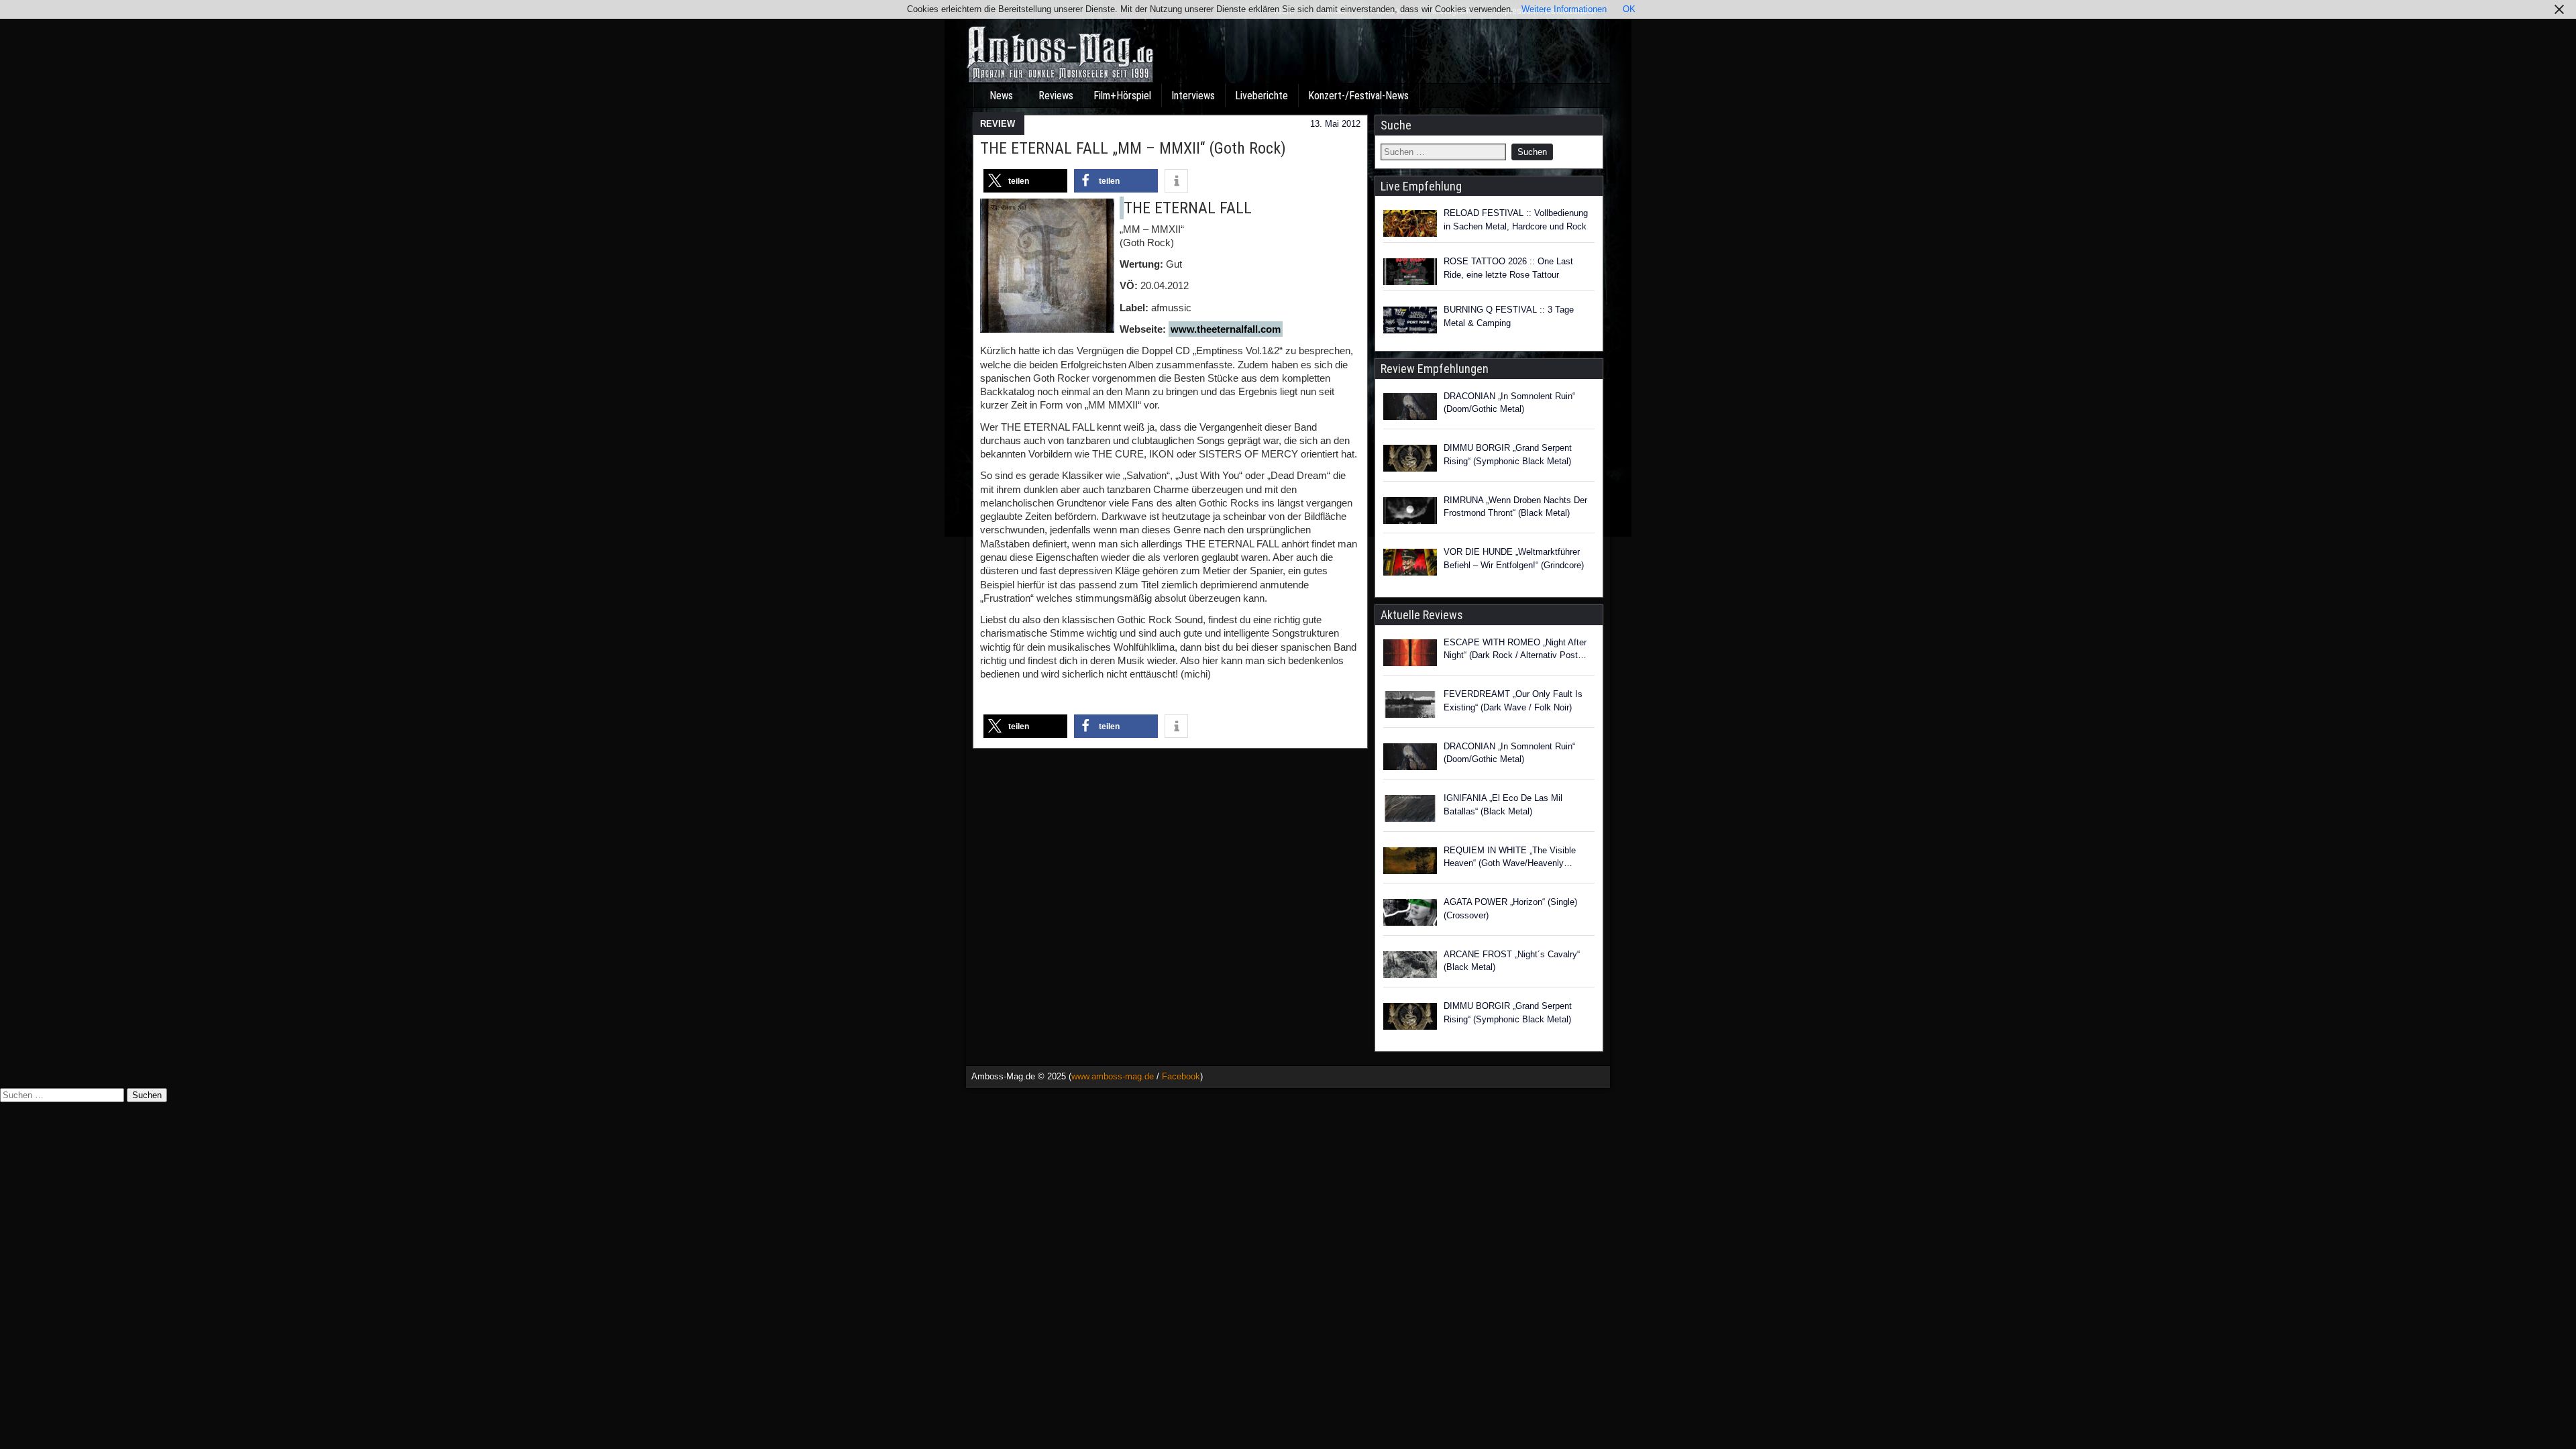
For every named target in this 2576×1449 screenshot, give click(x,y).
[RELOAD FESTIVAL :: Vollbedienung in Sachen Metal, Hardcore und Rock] (1410, 223)
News (1001, 96)
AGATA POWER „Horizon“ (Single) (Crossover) (1510, 909)
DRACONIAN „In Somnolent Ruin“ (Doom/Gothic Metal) (1509, 403)
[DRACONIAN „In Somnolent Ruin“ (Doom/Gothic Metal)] (1410, 409)
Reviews (1056, 96)
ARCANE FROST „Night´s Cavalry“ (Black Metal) (1512, 961)
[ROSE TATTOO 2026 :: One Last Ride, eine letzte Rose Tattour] (1410, 272)
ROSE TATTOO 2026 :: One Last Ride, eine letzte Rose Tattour (1508, 268)
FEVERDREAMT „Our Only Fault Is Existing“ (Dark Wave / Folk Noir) (1513, 701)
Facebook (1181, 1076)
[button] (1025, 181)
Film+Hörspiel (1122, 96)
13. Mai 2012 (1335, 124)
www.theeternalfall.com (1226, 329)
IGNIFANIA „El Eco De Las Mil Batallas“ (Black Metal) (1503, 805)
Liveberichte (1262, 96)
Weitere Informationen (1564, 9)
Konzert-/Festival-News (1358, 96)
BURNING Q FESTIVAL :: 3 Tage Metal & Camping (1509, 316)
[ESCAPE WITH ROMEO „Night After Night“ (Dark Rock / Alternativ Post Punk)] (1410, 655)
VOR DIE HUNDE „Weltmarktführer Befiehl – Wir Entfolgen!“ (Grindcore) (1514, 558)
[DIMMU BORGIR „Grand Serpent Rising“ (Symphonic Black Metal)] (1410, 460)
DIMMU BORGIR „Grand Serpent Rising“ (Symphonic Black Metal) (1508, 454)
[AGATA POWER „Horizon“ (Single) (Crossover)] (1410, 914)
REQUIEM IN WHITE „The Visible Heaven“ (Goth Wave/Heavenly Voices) (1510, 858)
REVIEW (998, 124)
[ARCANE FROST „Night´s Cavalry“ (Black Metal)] (1410, 967)
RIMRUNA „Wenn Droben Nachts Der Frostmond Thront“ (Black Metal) (1515, 507)
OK (1629, 9)
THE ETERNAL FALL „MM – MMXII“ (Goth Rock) (1133, 148)
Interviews (1193, 96)
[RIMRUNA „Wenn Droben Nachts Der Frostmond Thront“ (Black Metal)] (1410, 513)
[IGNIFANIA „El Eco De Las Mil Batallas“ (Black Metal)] (1410, 810)
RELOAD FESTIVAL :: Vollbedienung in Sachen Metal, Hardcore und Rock (1516, 220)
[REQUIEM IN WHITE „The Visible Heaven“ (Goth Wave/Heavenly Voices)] (1410, 863)
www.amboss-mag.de (1113, 1076)
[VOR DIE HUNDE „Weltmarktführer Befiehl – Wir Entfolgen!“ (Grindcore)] (1410, 564)
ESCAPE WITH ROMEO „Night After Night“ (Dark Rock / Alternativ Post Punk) (1515, 650)
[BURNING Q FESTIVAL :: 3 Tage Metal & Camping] (1410, 320)
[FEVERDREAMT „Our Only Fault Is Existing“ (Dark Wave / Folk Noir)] (1410, 706)
